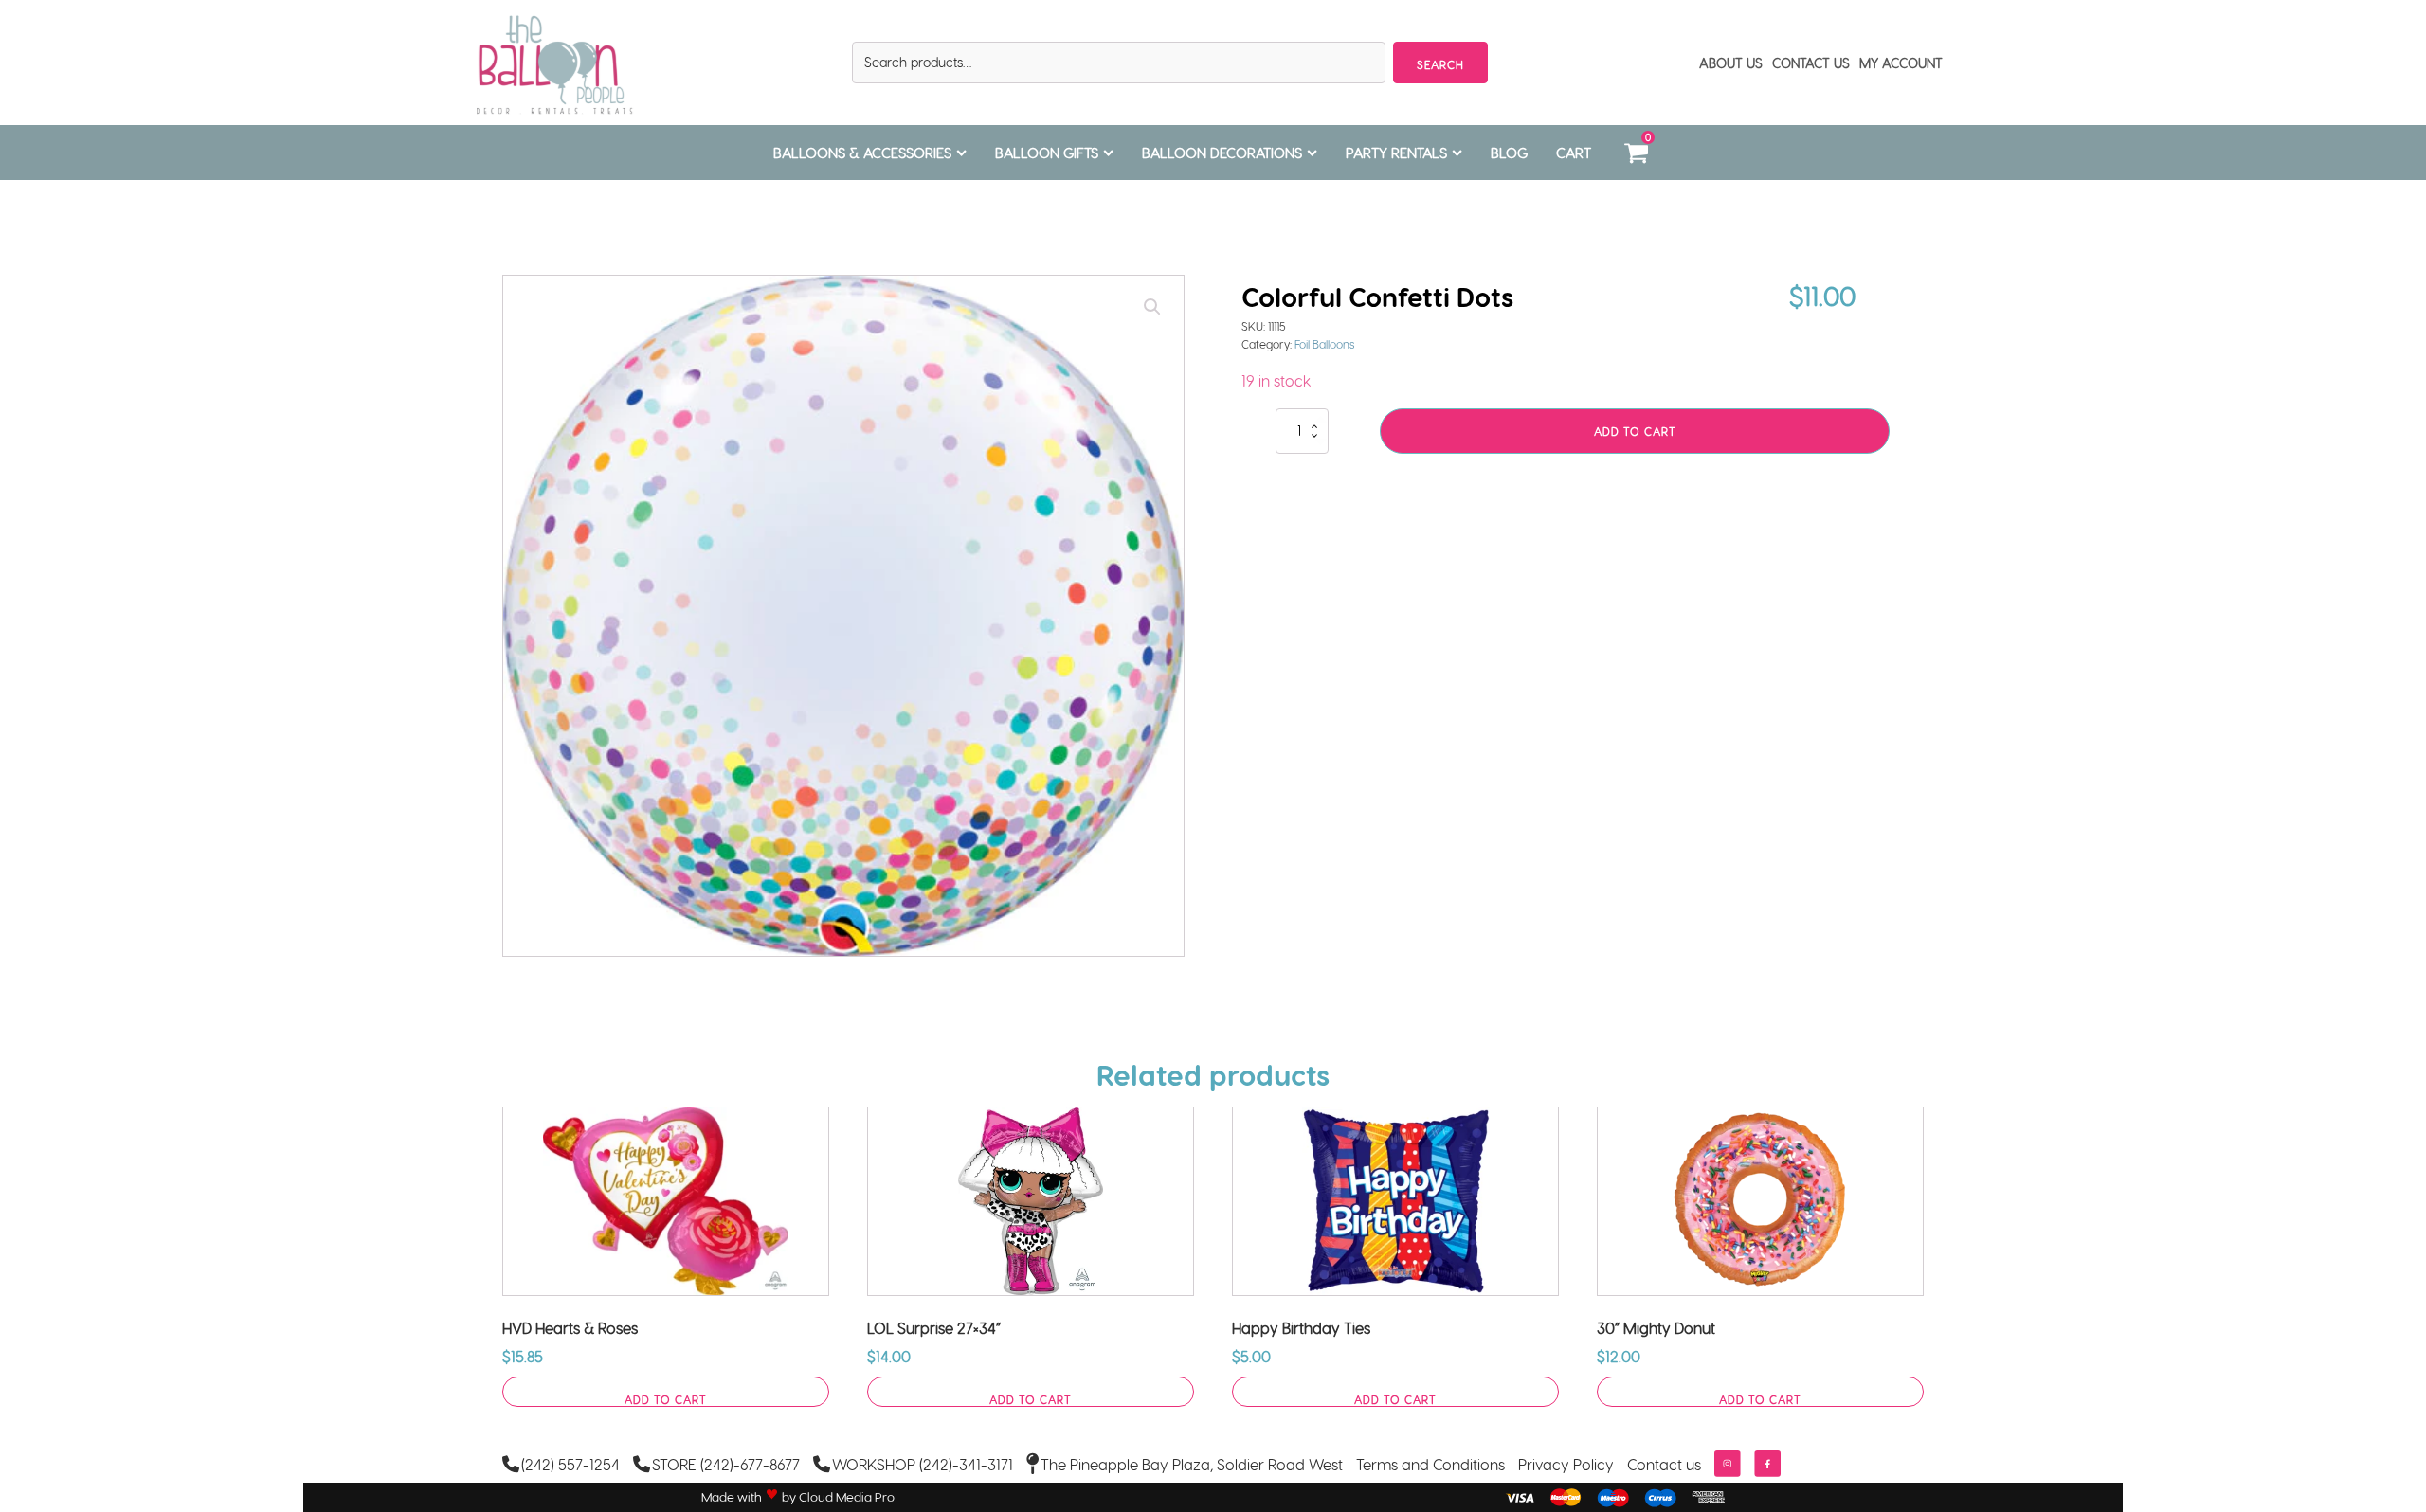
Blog (1509, 153)
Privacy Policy (1566, 1464)
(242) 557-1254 (570, 1464)
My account (1901, 63)
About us (1731, 63)
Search (1440, 64)
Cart (1574, 153)
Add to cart (1635, 431)
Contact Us (1811, 63)
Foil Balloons (1325, 344)
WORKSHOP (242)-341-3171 (923, 1464)
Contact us (1664, 1464)
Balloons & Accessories (862, 153)
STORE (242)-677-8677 (726, 1464)
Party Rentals (1396, 153)
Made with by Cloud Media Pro (798, 1497)
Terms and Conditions (1430, 1464)
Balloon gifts (1047, 153)
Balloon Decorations (1222, 153)
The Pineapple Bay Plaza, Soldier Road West (1192, 1464)
